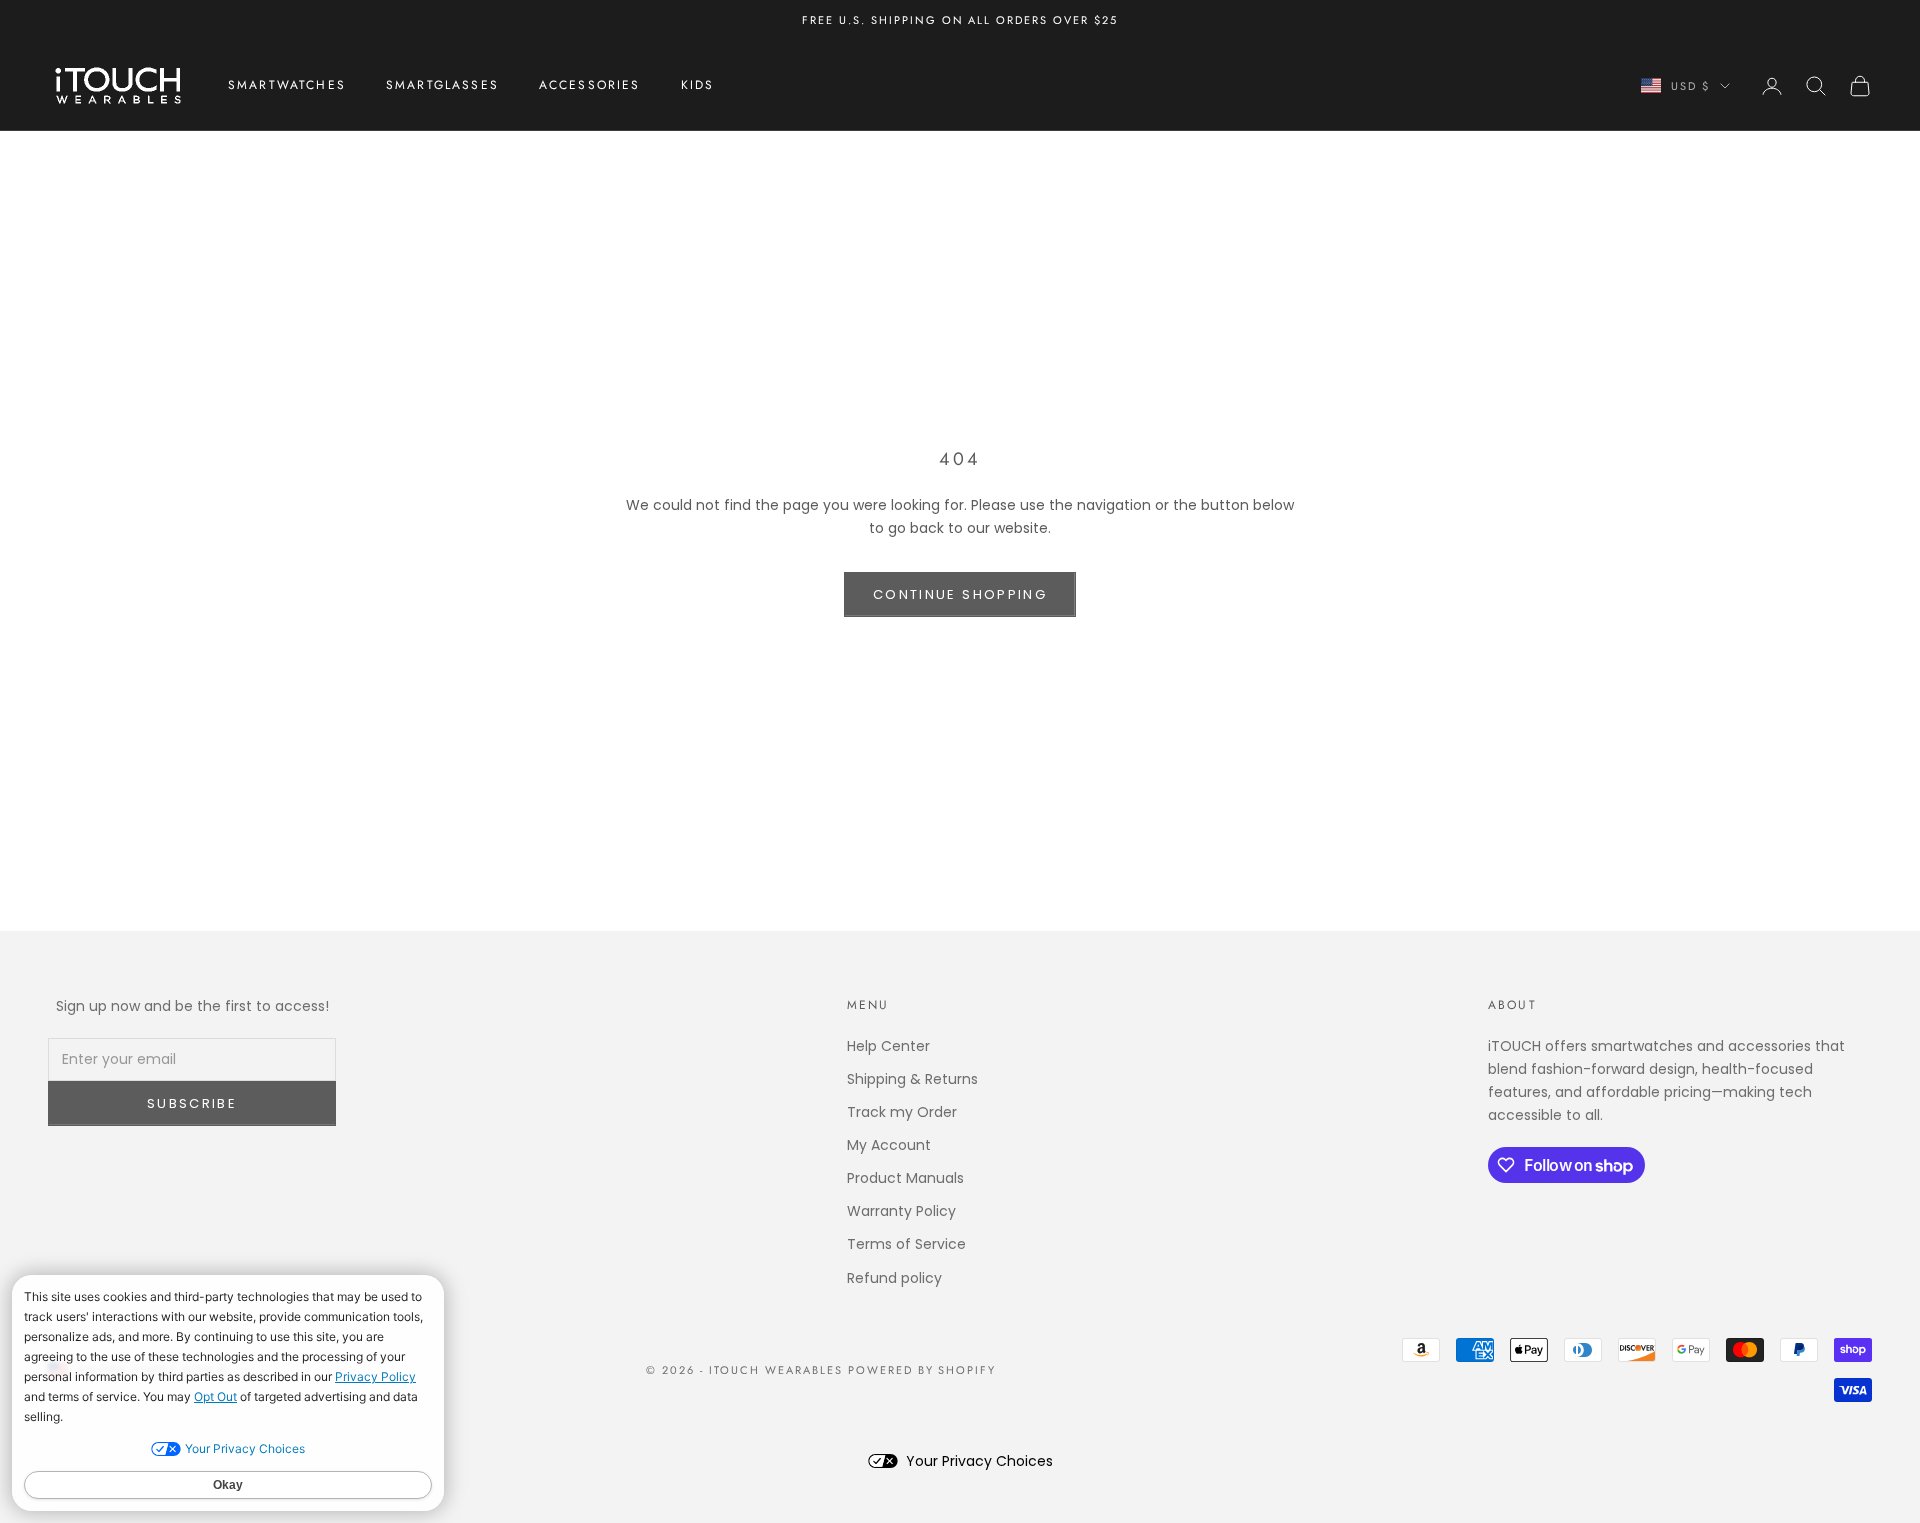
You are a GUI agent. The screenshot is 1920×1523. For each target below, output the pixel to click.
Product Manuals (905, 1178)
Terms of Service (906, 1244)
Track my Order (902, 1112)
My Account (889, 1145)
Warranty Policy (901, 1211)
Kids (698, 86)
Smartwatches (287, 86)
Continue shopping (960, 594)
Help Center (888, 1046)
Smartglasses (442, 86)
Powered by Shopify (922, 1370)
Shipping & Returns (912, 1079)
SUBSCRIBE (192, 1103)
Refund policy (894, 1278)
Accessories (590, 86)
